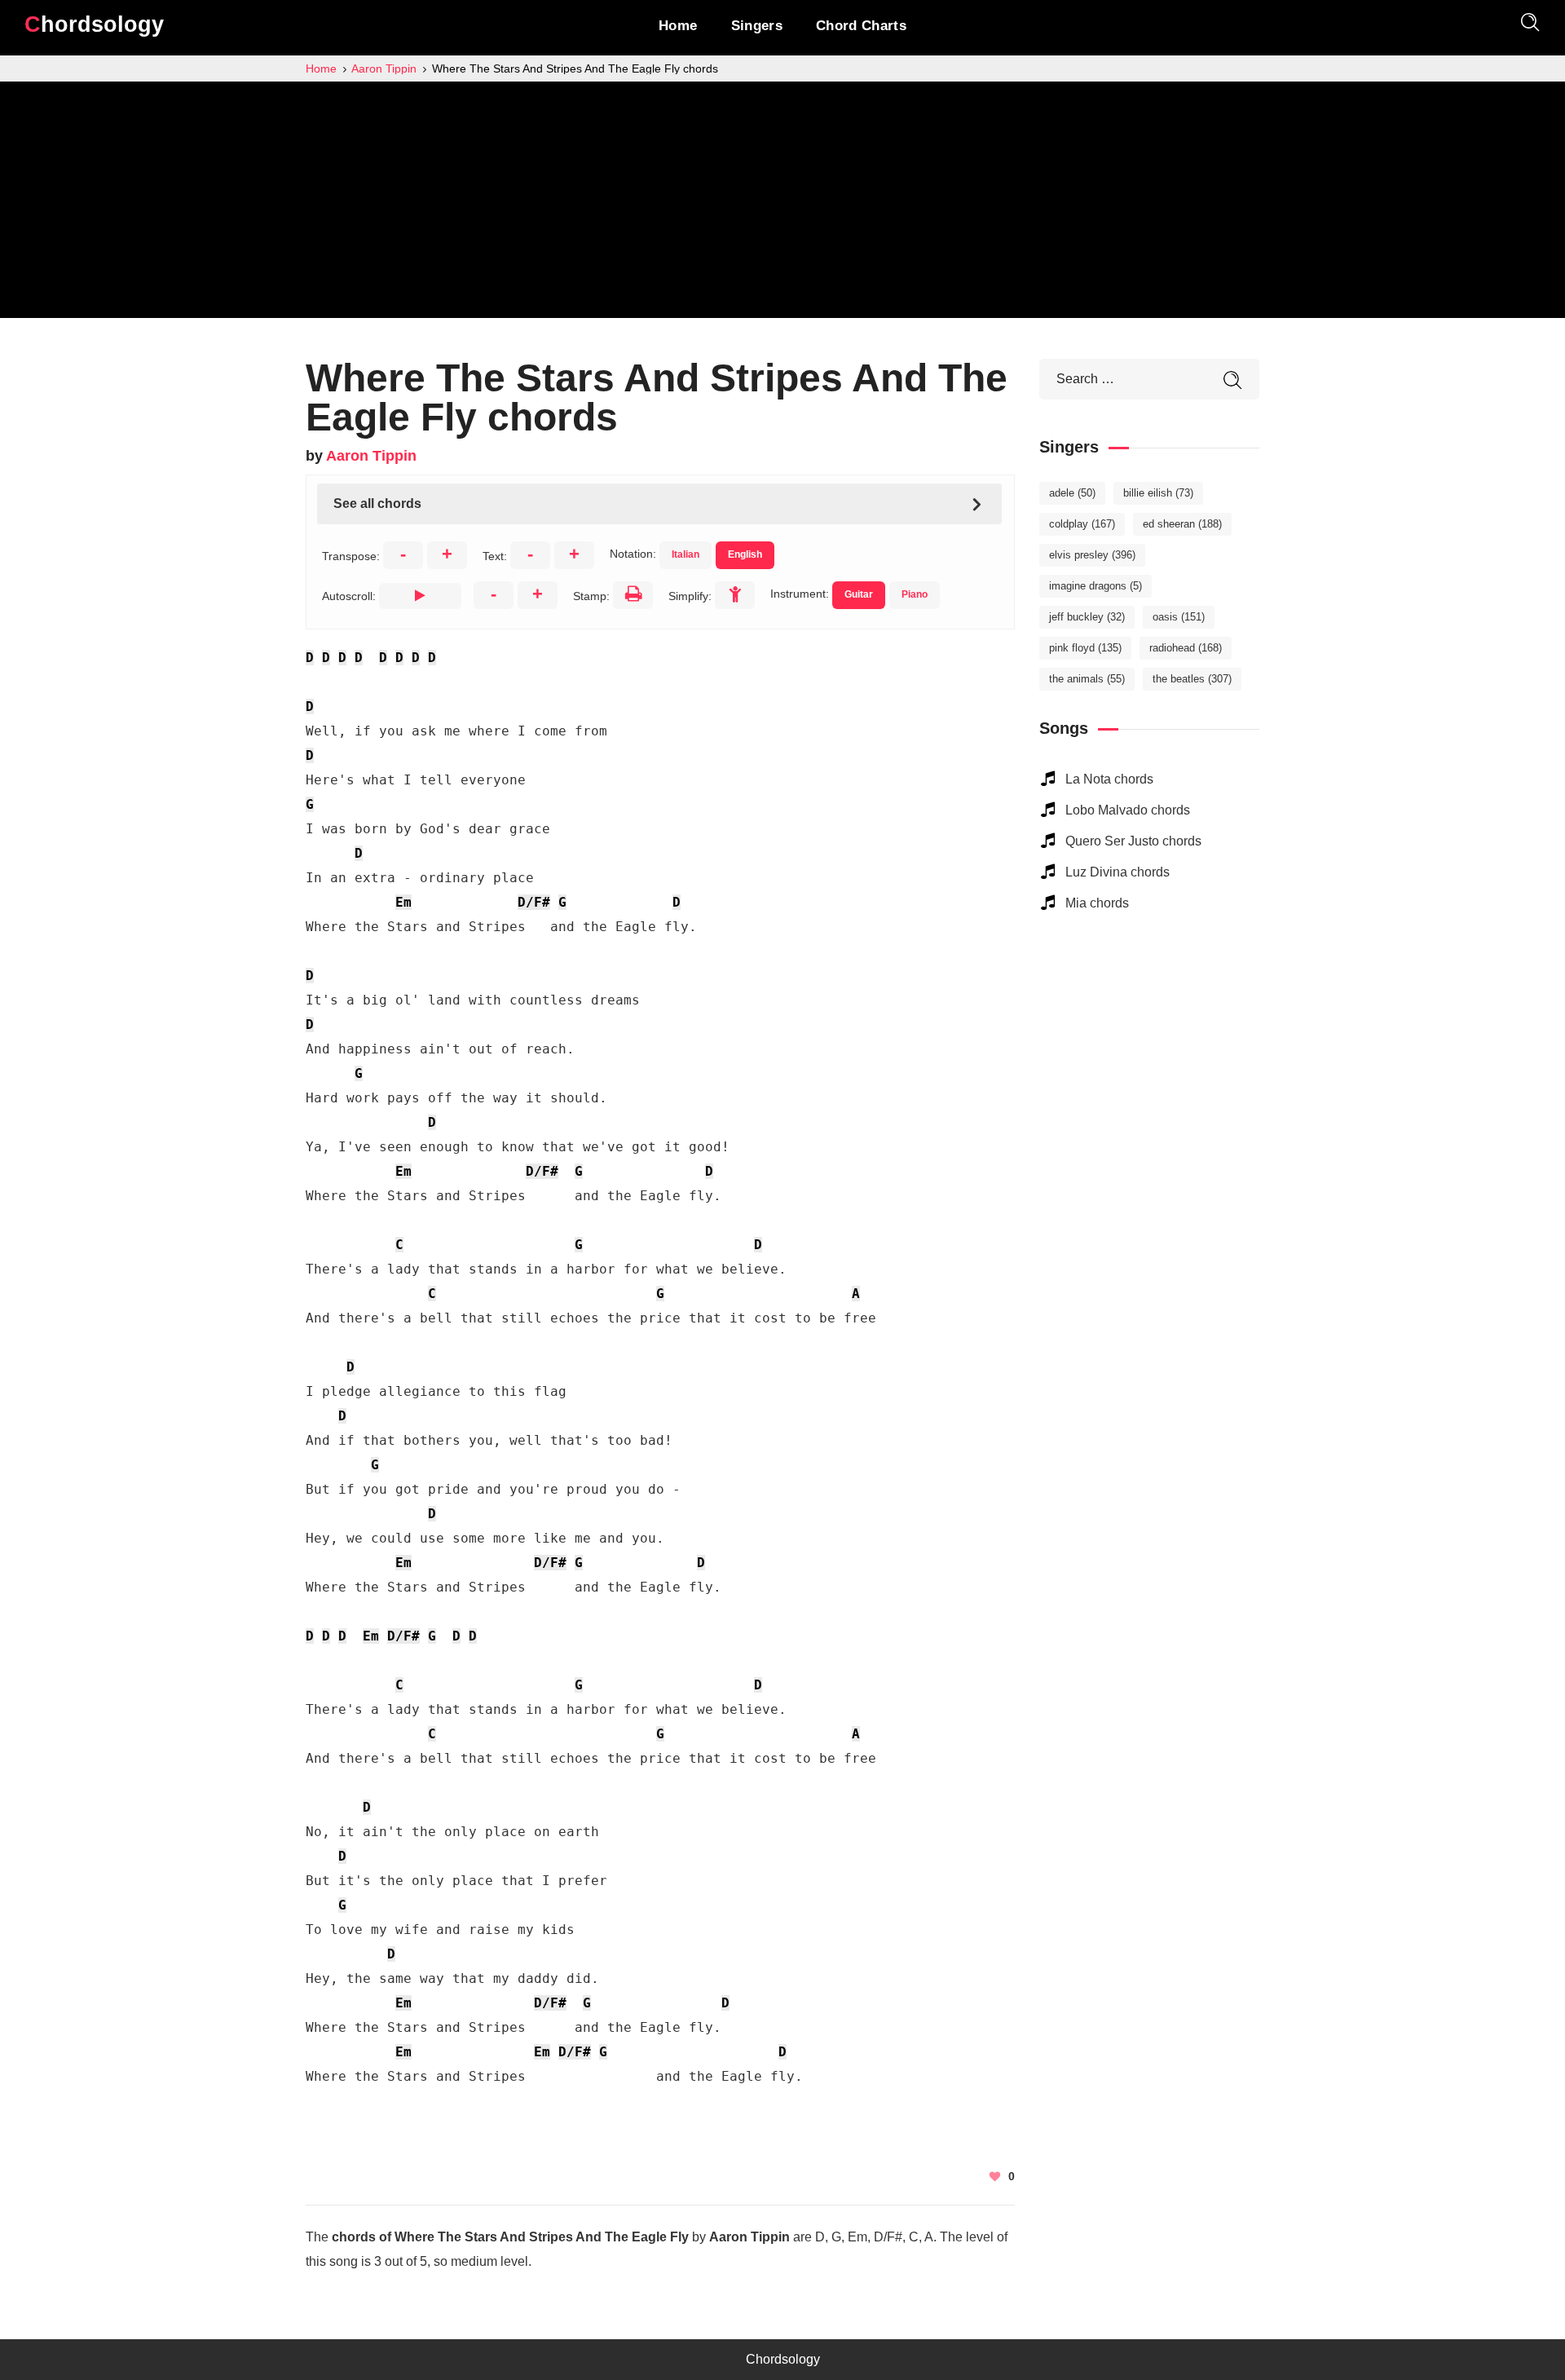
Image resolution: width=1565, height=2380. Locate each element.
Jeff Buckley (1087, 617)
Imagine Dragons (1095, 586)
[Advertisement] (782, 204)
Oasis (1179, 617)
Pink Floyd (1085, 648)
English (745, 554)
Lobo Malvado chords (1128, 810)
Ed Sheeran (1182, 524)
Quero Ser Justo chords (1133, 841)
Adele (1072, 493)
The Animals (1087, 679)
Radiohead (1186, 648)
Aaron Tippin (371, 456)
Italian (686, 554)
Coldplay (1082, 524)
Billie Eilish (1158, 493)
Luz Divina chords (1118, 872)
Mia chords (1097, 903)
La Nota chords (1109, 779)
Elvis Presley (1092, 555)
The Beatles (1192, 679)
